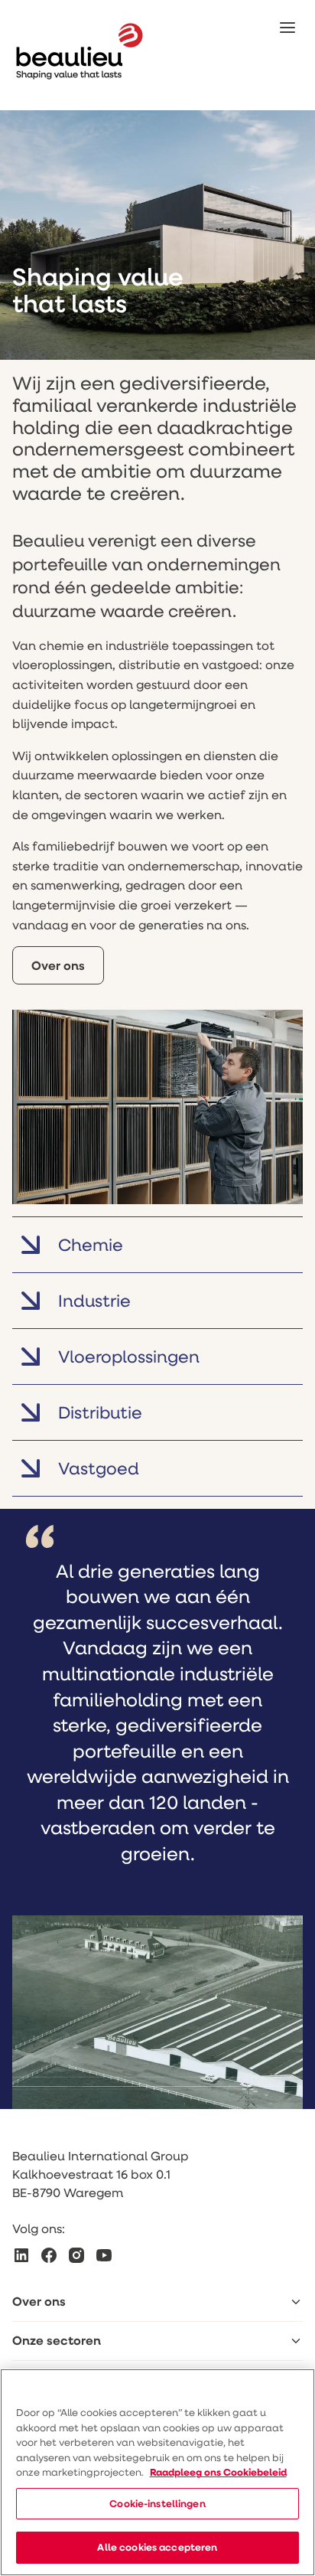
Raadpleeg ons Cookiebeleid (218, 2472)
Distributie (100, 1412)
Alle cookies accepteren (157, 2547)
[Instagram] (76, 2255)
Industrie (94, 1300)
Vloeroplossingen (129, 1356)
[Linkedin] (21, 2255)
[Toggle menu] (296, 2302)
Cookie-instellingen (157, 2503)
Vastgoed (99, 1468)
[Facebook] (49, 2255)
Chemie (91, 1244)
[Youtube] (104, 2255)
